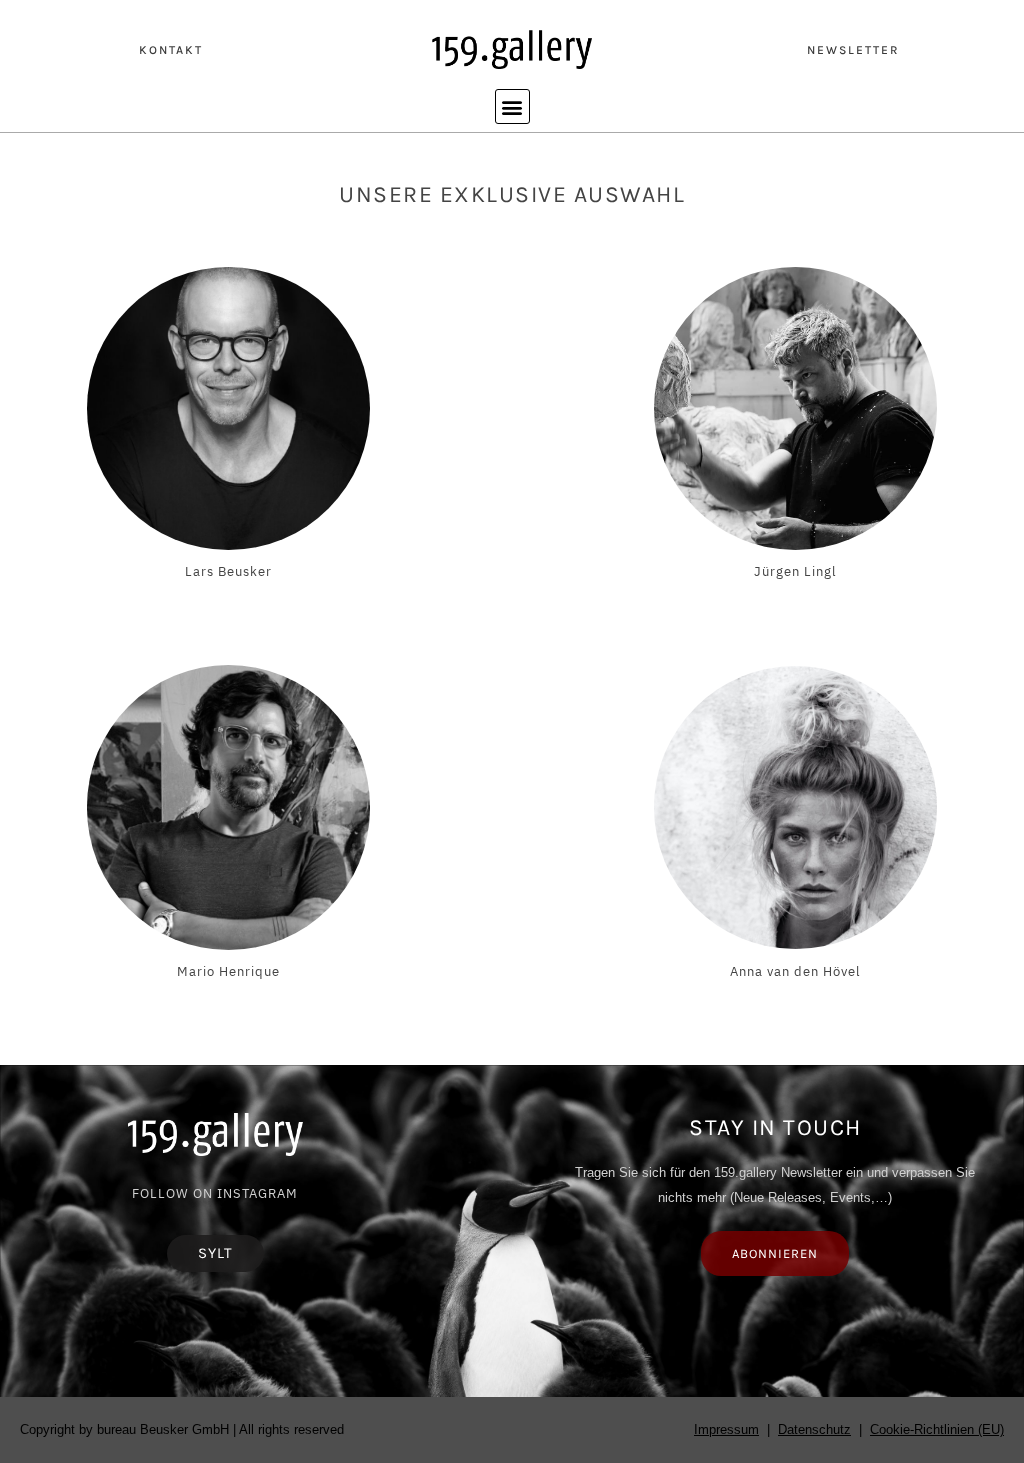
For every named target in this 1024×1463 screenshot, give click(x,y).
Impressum (726, 1429)
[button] (512, 106)
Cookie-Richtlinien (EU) (937, 1429)
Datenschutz (814, 1429)
